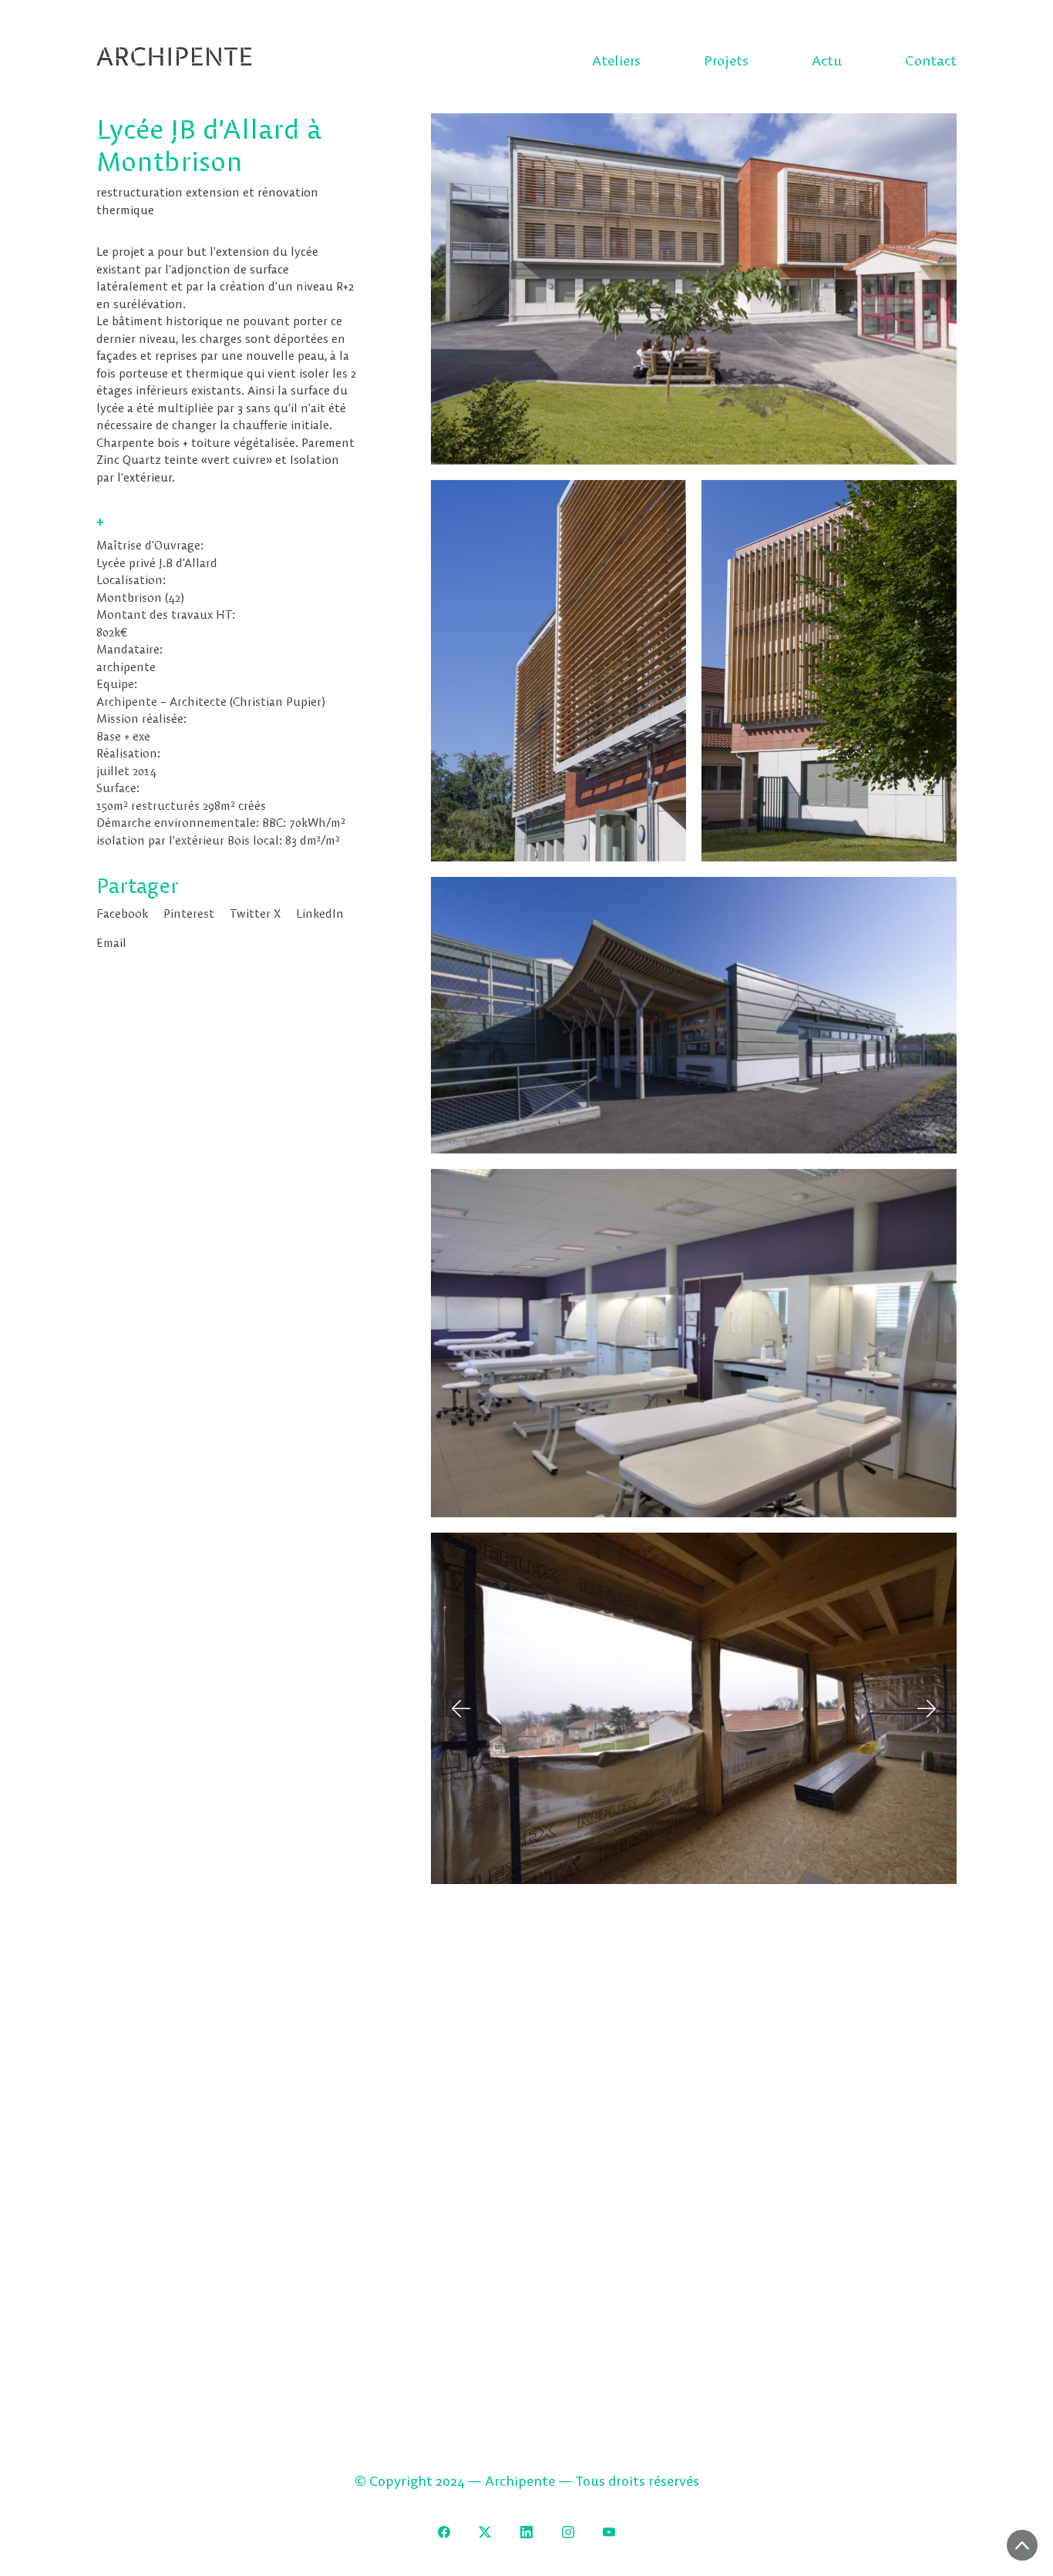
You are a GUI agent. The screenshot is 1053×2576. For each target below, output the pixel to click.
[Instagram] (568, 2532)
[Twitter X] (486, 2532)
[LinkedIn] (526, 2532)
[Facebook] (444, 2532)
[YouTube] (609, 2532)
